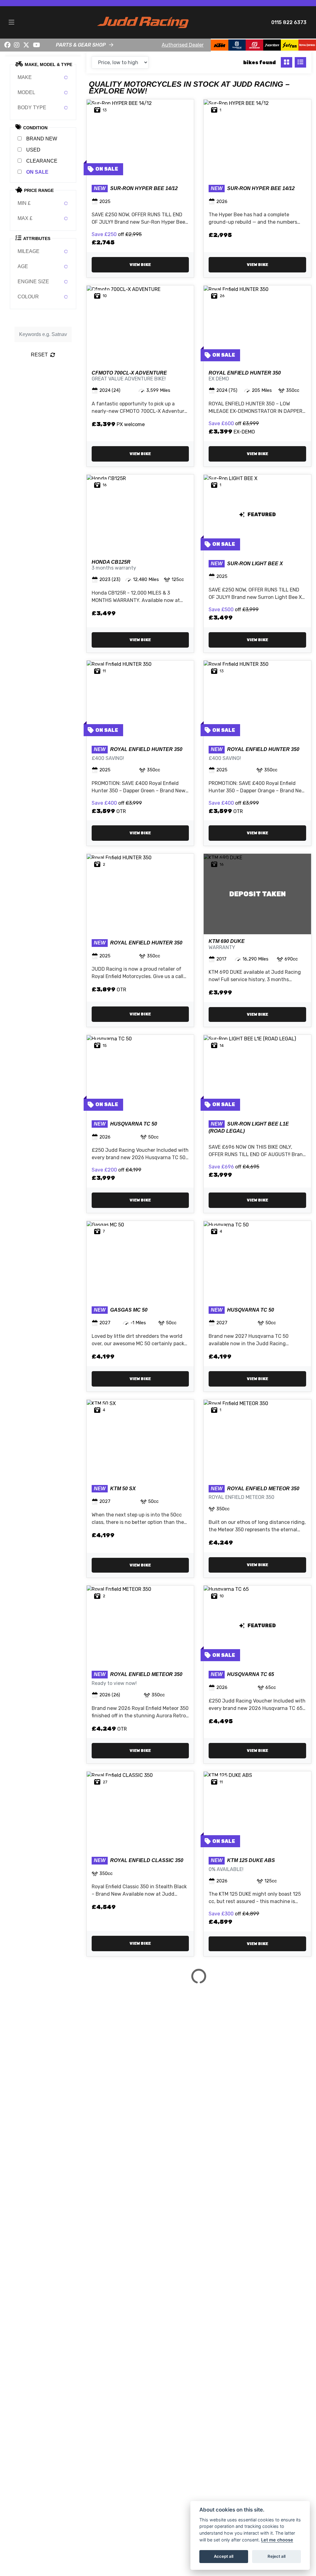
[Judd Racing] (143, 22)
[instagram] (17, 45)
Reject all (276, 2556)
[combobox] (43, 77)
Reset (39, 355)
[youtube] (37, 45)
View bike (140, 265)
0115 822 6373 (289, 22)
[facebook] (7, 45)
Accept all (224, 2556)
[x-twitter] (26, 45)
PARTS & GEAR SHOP (81, 45)
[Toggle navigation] (11, 23)
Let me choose (277, 2540)
